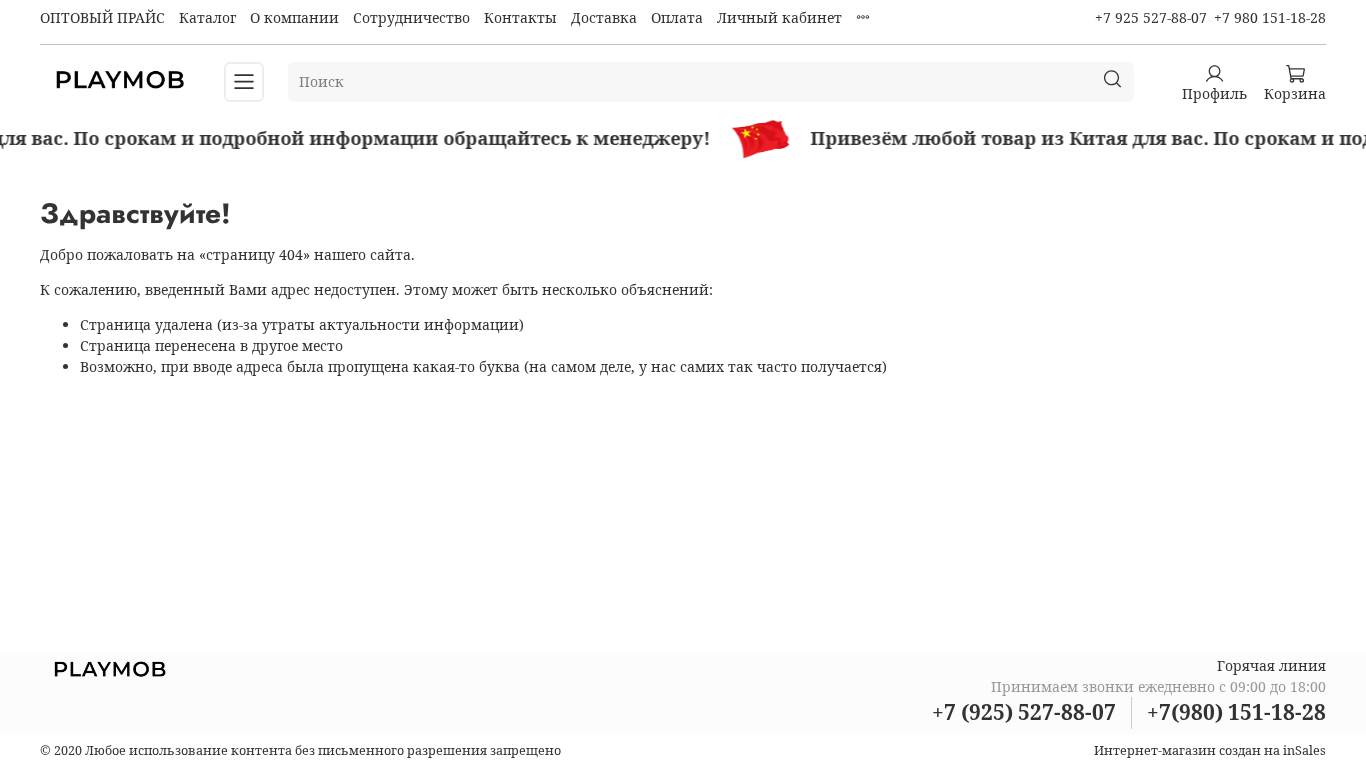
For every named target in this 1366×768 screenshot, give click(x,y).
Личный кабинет (779, 17)
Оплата (677, 17)
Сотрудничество (411, 17)
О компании (294, 17)
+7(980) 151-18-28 (1236, 712)
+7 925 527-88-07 (1151, 17)
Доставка (604, 17)
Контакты (520, 17)
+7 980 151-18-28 (1270, 17)
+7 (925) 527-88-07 (1024, 712)
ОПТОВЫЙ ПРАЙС (102, 17)
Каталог (207, 17)
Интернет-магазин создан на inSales (1210, 750)
